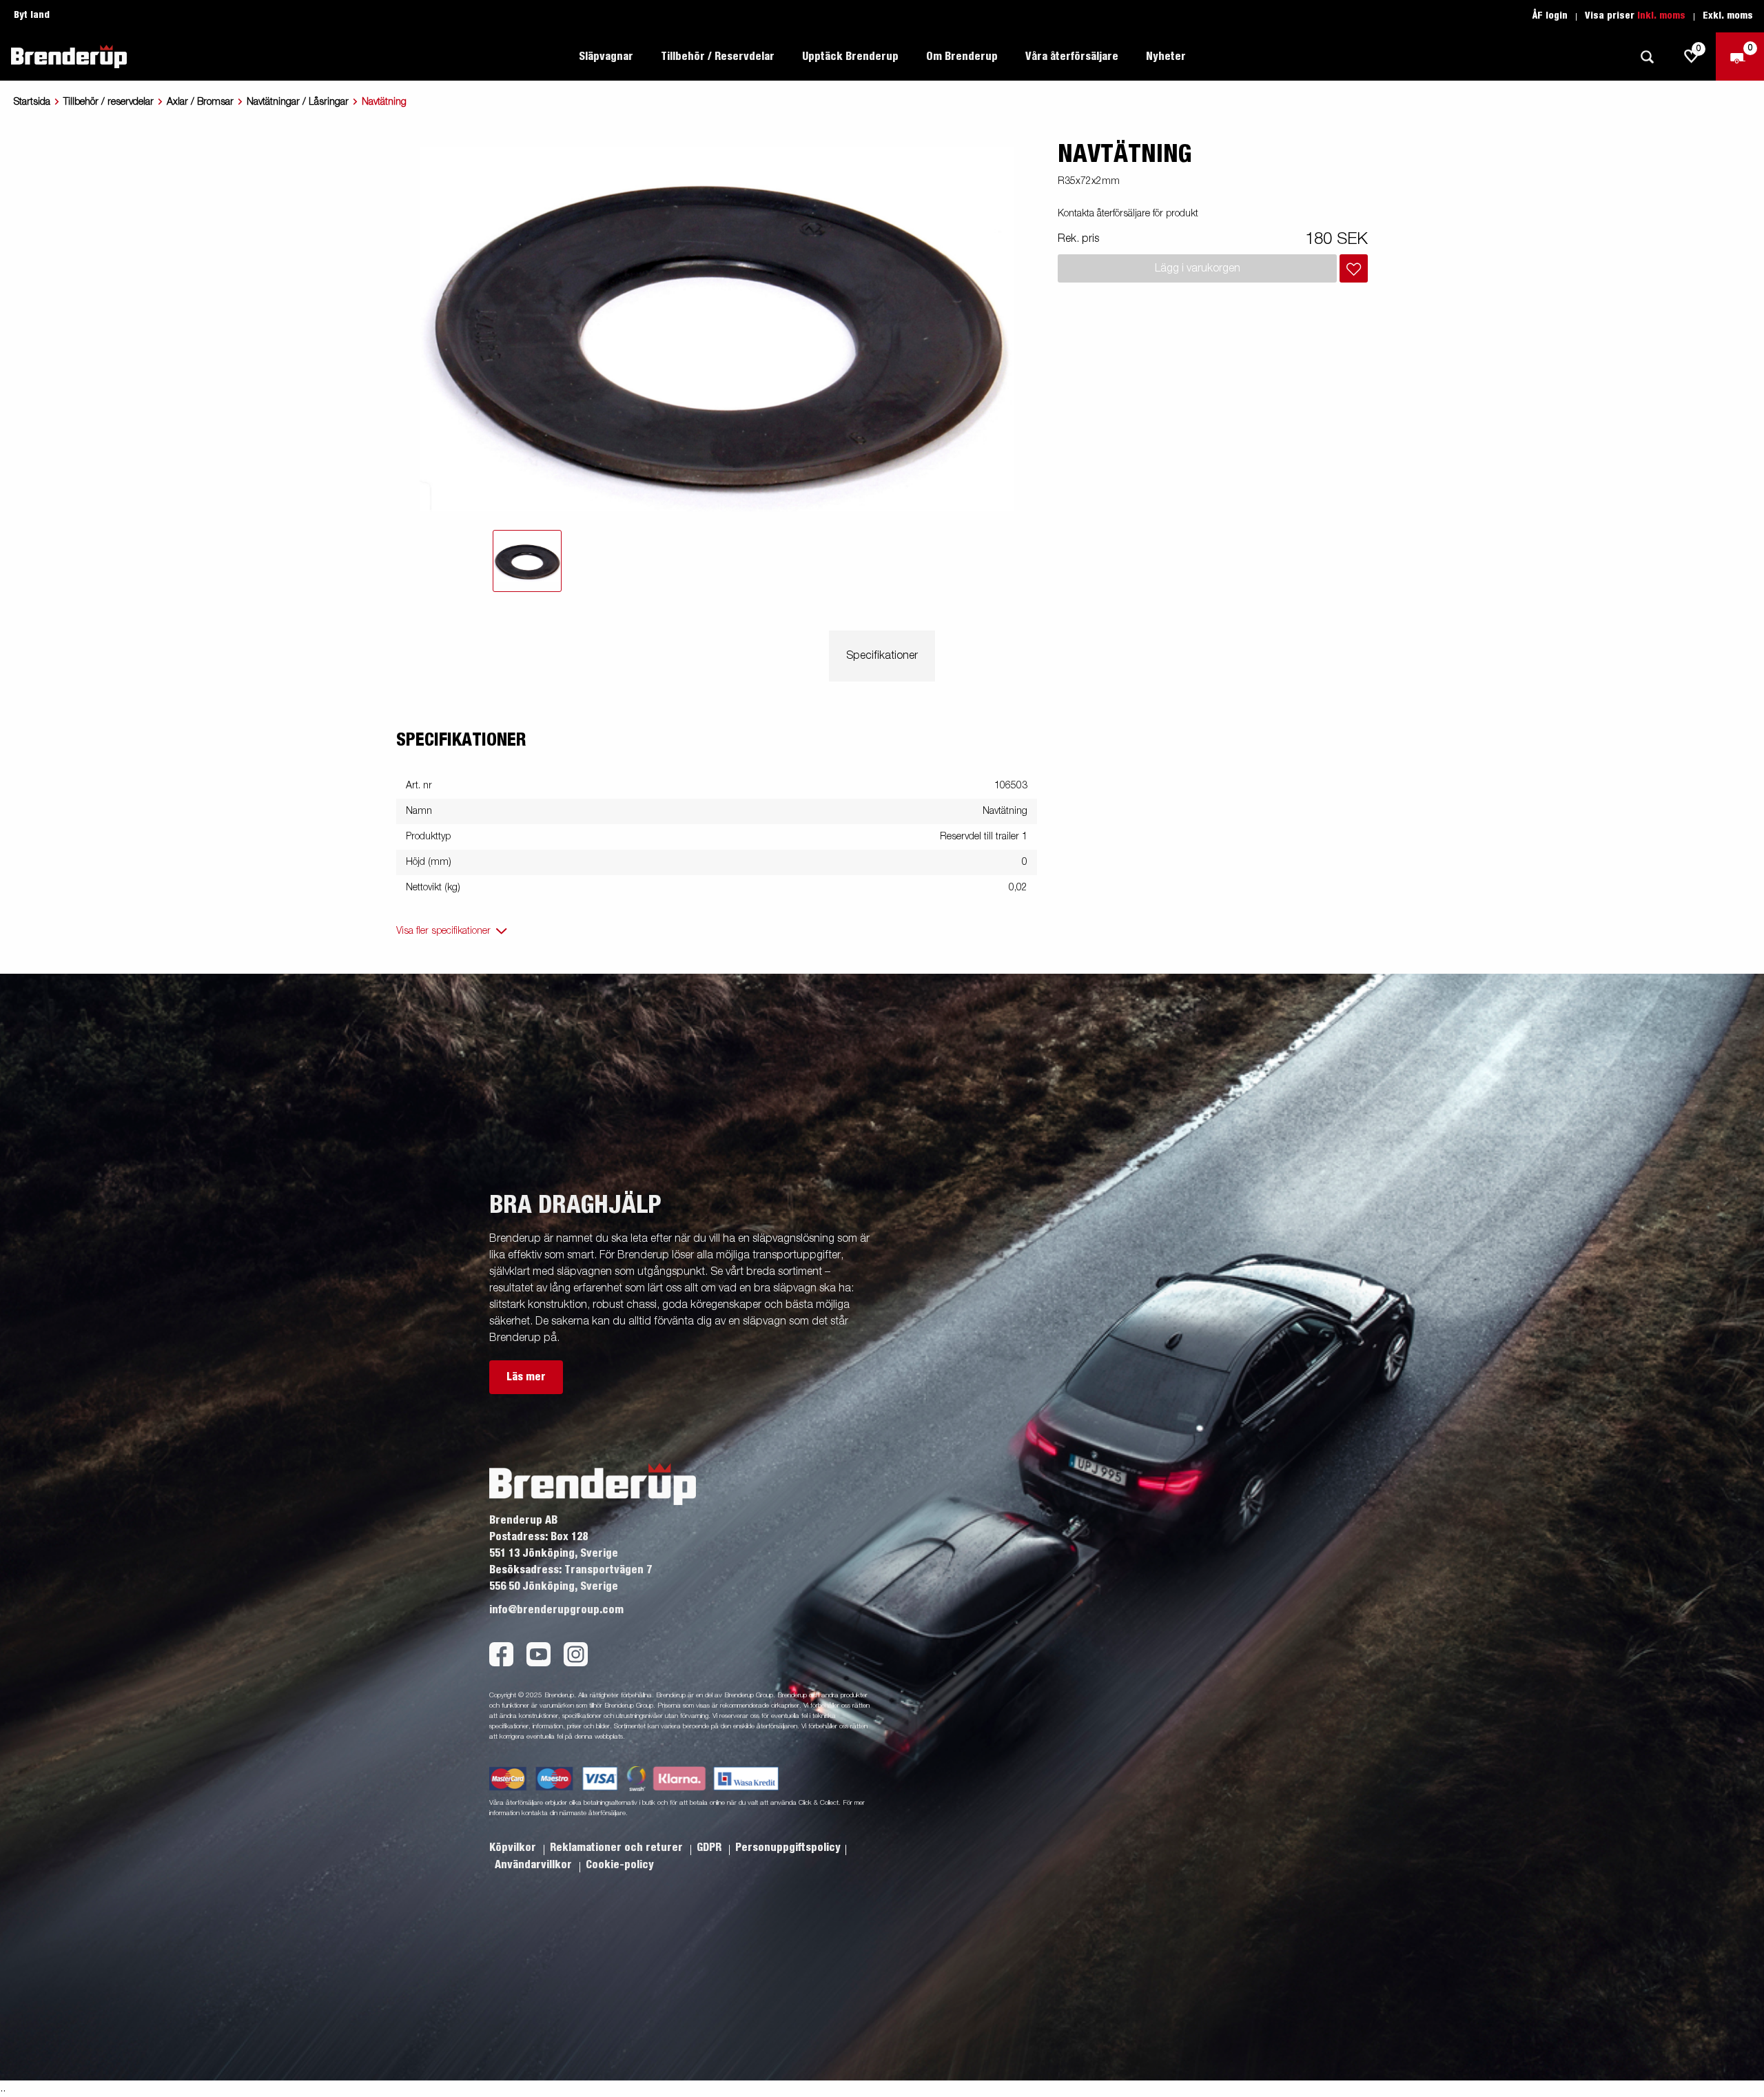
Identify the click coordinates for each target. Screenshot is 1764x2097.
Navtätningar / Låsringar (298, 102)
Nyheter (1166, 57)
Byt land (32, 15)
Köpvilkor (514, 1848)
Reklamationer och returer (618, 1848)
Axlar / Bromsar (200, 102)
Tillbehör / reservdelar (109, 102)
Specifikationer (882, 656)
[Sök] (1647, 57)
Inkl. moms (1661, 16)
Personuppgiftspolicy (788, 1848)
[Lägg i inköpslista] (1354, 268)
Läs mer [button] (526, 1377)
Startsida (32, 102)
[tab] (527, 561)
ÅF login (1550, 16)
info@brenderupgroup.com (556, 1610)
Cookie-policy (620, 1865)
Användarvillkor (535, 1865)
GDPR (710, 1848)
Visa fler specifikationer (443, 931)
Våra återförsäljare (1072, 57)
